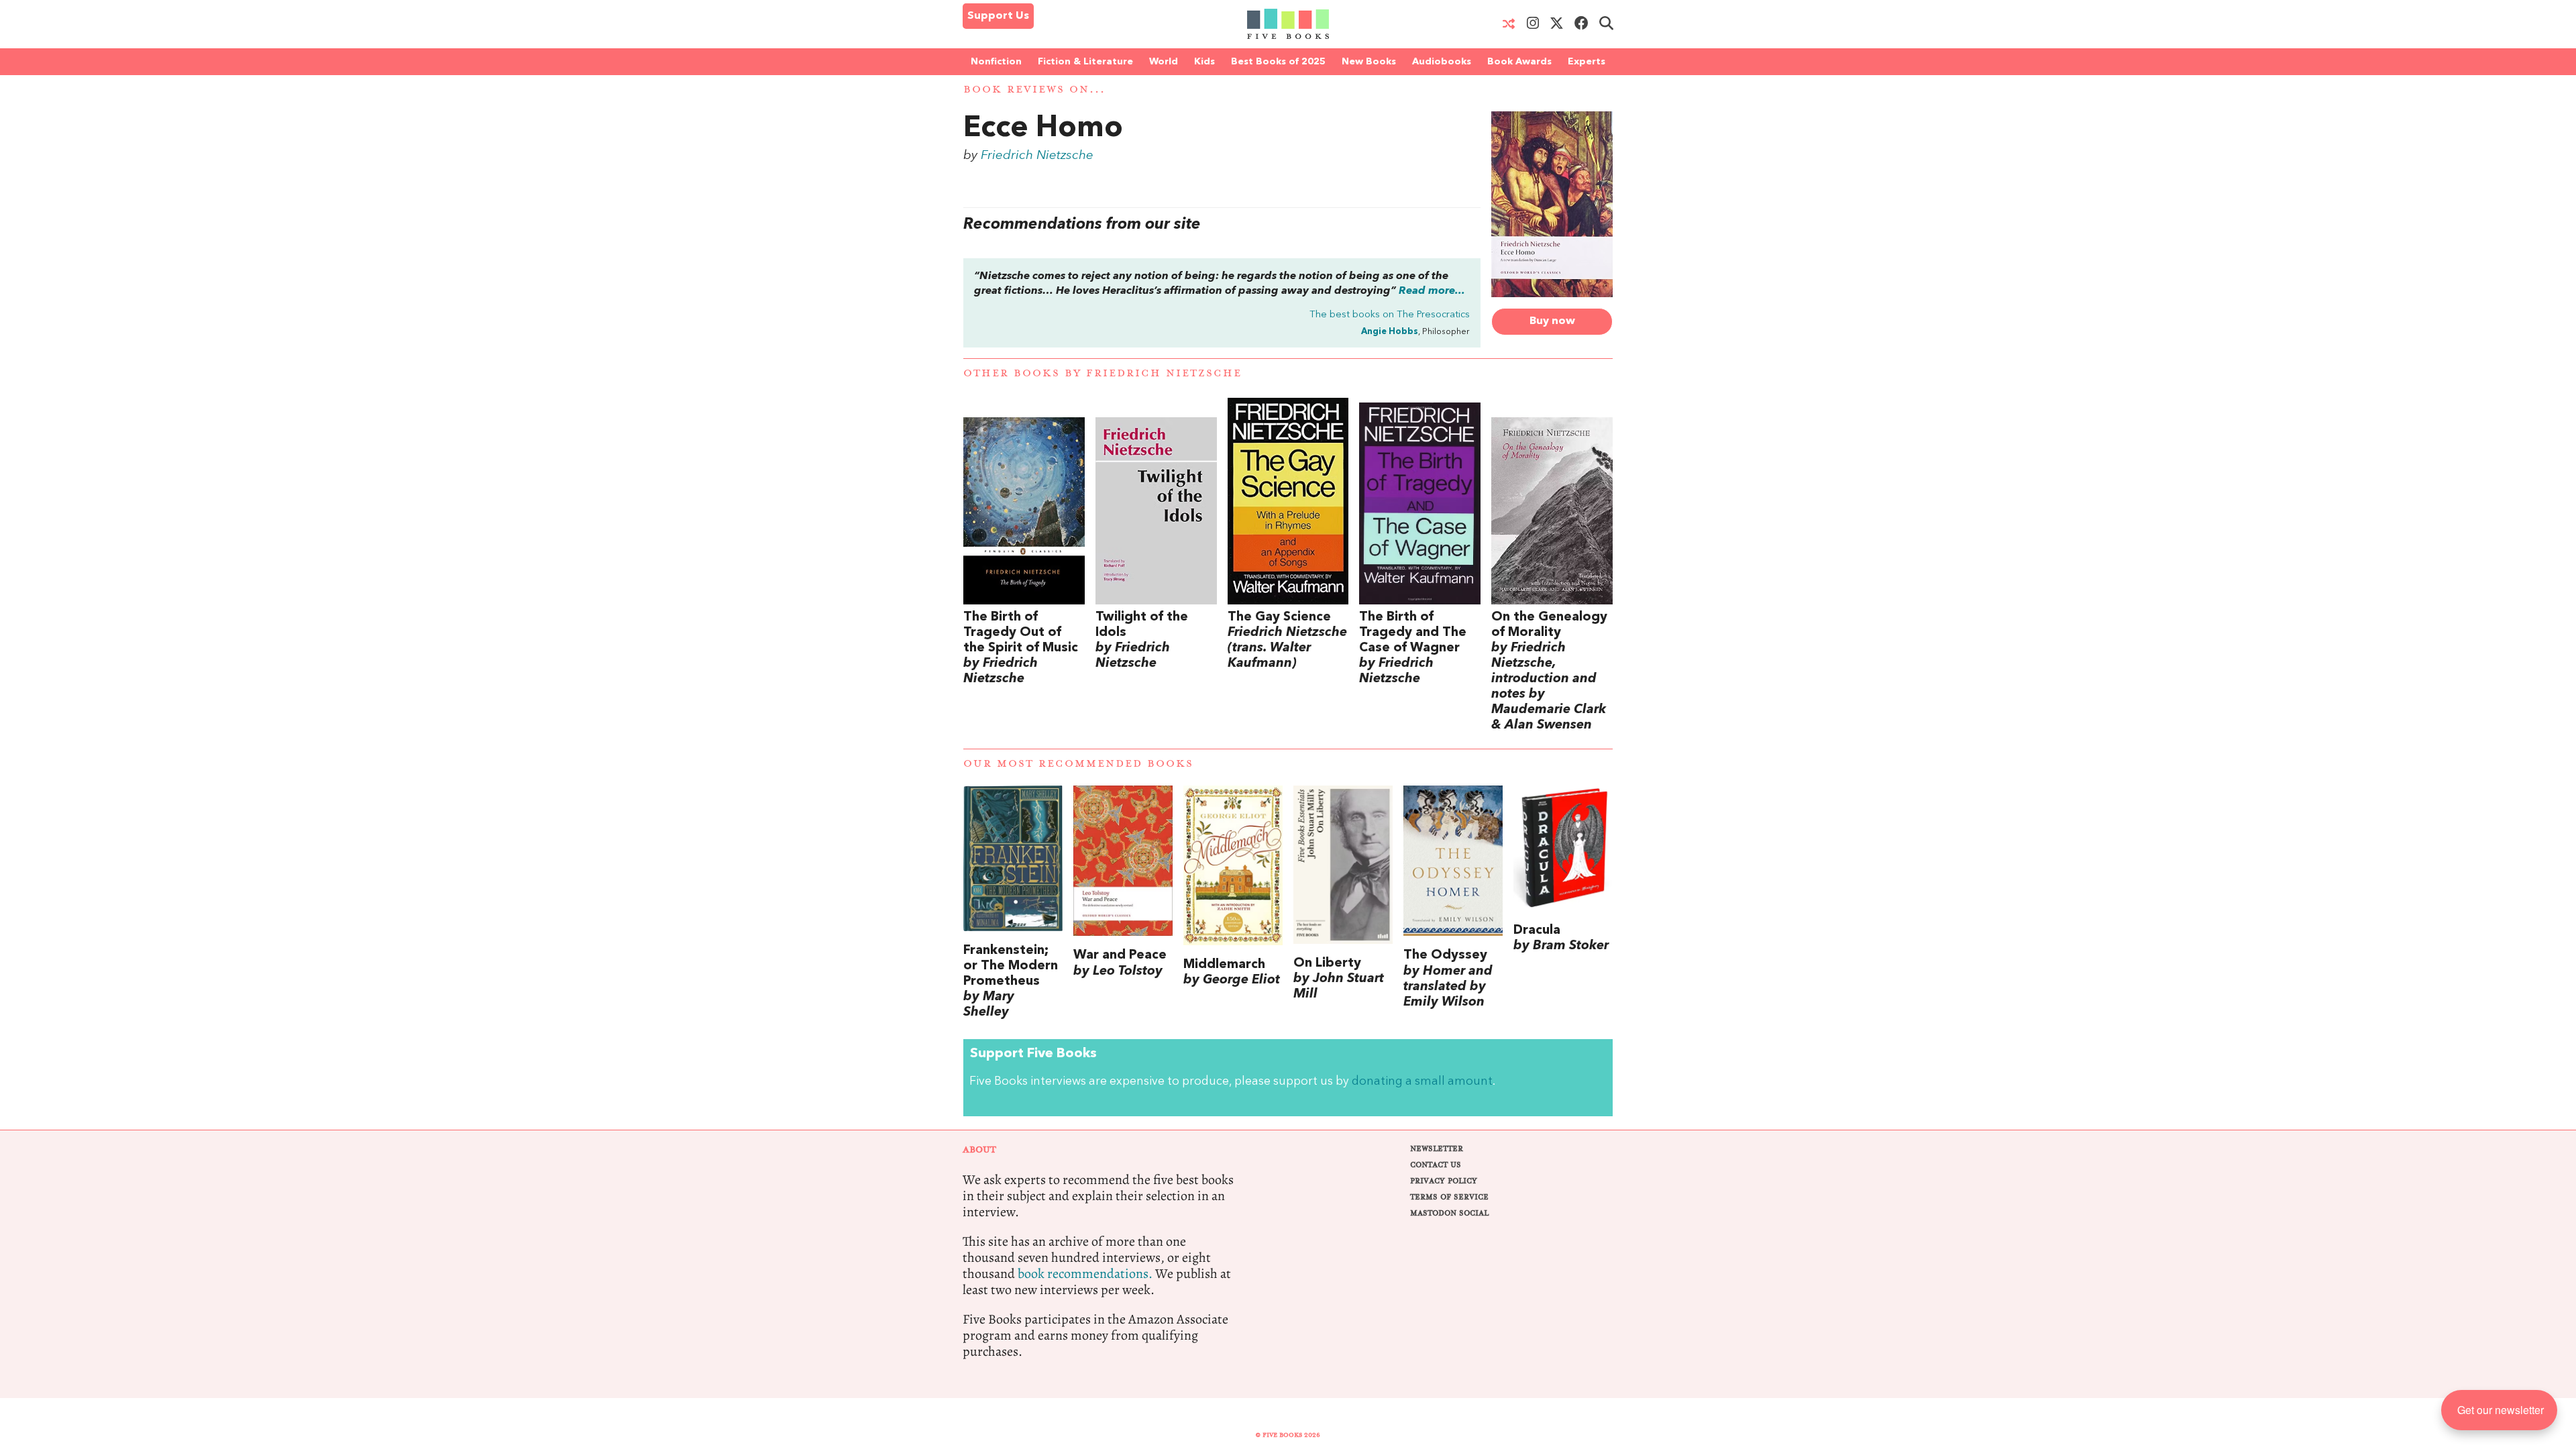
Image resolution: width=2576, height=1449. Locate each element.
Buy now (1552, 321)
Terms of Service (1449, 1197)
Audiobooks (1442, 62)
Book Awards (1519, 62)
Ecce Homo (1043, 129)
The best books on (1390, 315)
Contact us (1436, 1165)
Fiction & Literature (1085, 62)
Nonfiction (996, 62)
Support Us (998, 16)
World (1164, 62)
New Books (1369, 62)
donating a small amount (1422, 1082)
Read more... (1432, 291)
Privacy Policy (1444, 1181)
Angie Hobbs (1390, 332)
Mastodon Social (1449, 1213)
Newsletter (1437, 1149)
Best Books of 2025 (1278, 62)
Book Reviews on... (1034, 90)
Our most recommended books (1078, 764)
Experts (1587, 62)
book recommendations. (1085, 1274)
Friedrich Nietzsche (1037, 156)
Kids (1204, 62)
